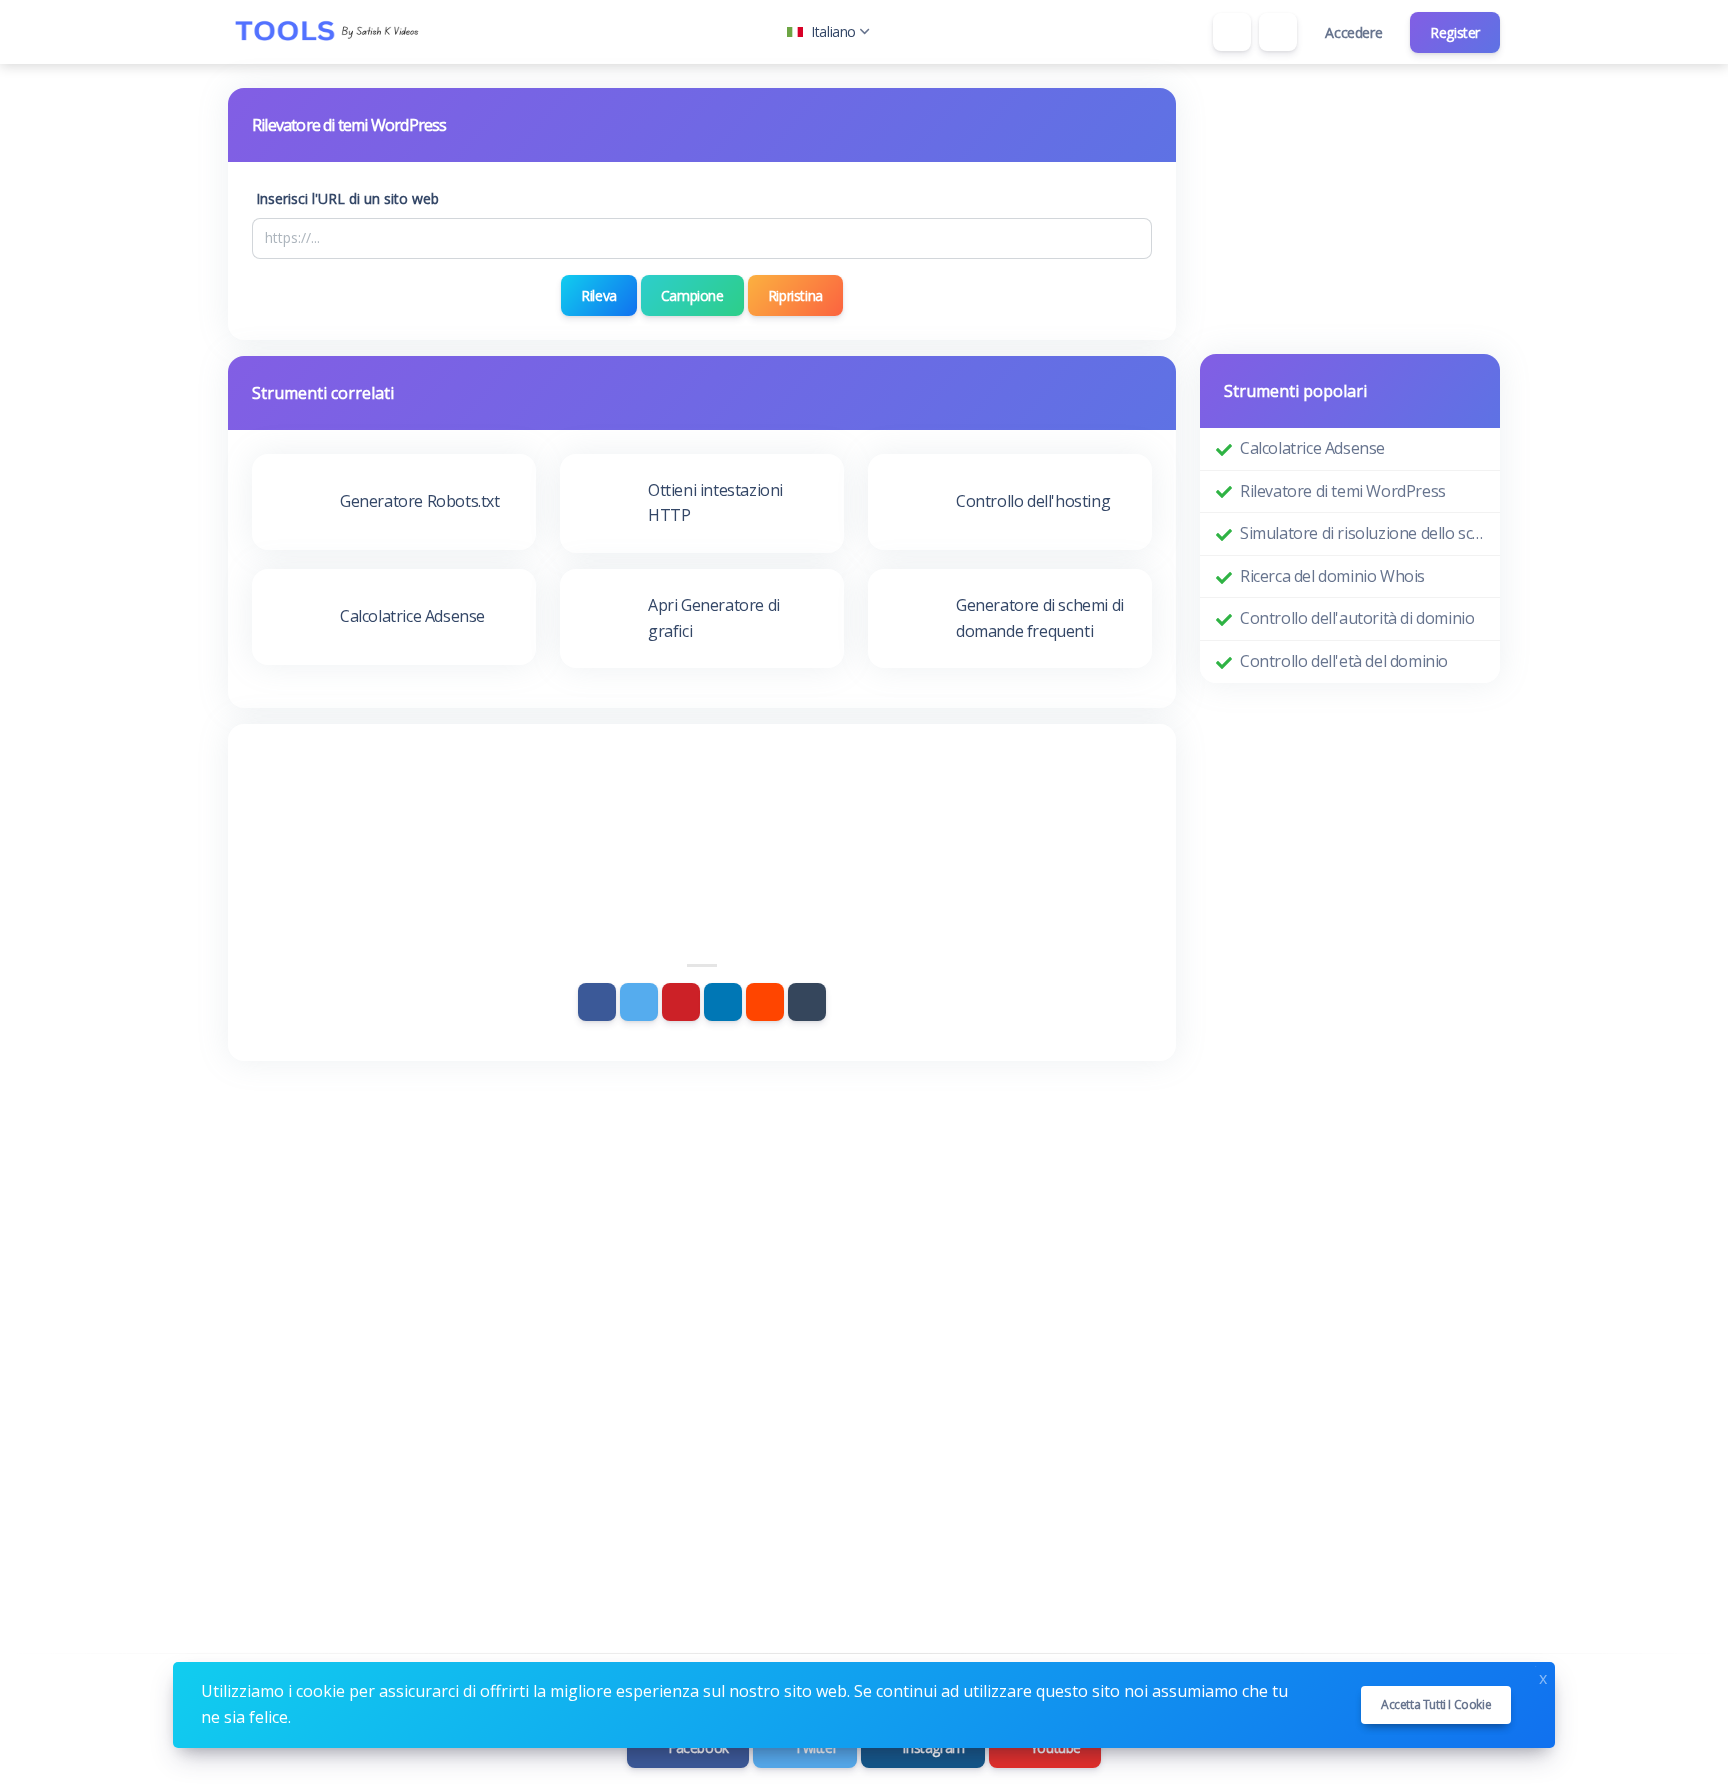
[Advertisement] (702, 803)
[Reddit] (765, 1002)
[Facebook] (597, 1002)
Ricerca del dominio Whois (1332, 576)
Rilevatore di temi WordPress (1343, 491)
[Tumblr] (807, 1002)
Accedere (1353, 32)
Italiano (833, 31)
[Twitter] (639, 1002)
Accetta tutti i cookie (1436, 1704)
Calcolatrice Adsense (1312, 448)
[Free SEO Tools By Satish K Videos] (328, 32)
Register (1455, 32)
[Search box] (1232, 32)
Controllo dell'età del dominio (1344, 661)
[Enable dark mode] (1278, 32)
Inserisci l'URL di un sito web (347, 198)
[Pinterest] (681, 1002)
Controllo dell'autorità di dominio (1357, 618)
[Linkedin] (723, 1002)
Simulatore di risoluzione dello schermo (1362, 533)
